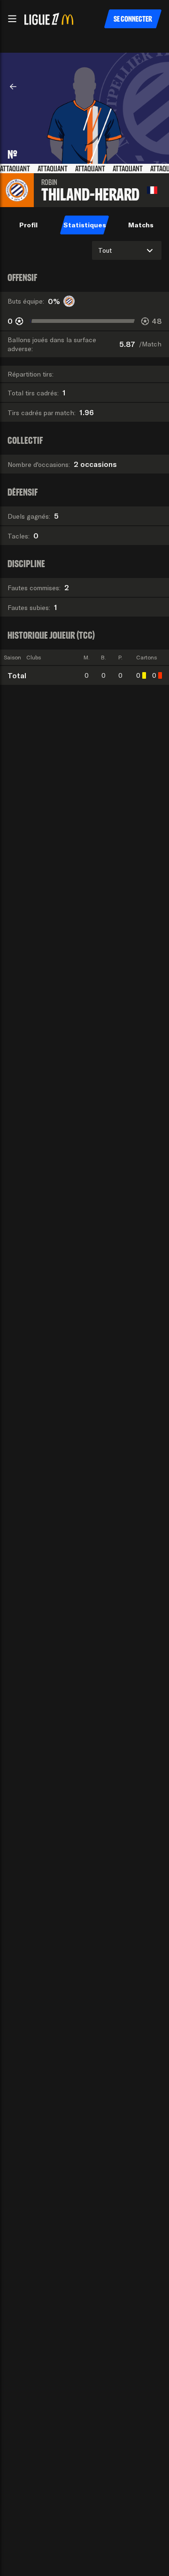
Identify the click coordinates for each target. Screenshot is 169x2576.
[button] (12, 19)
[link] (13, 87)
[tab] (28, 225)
